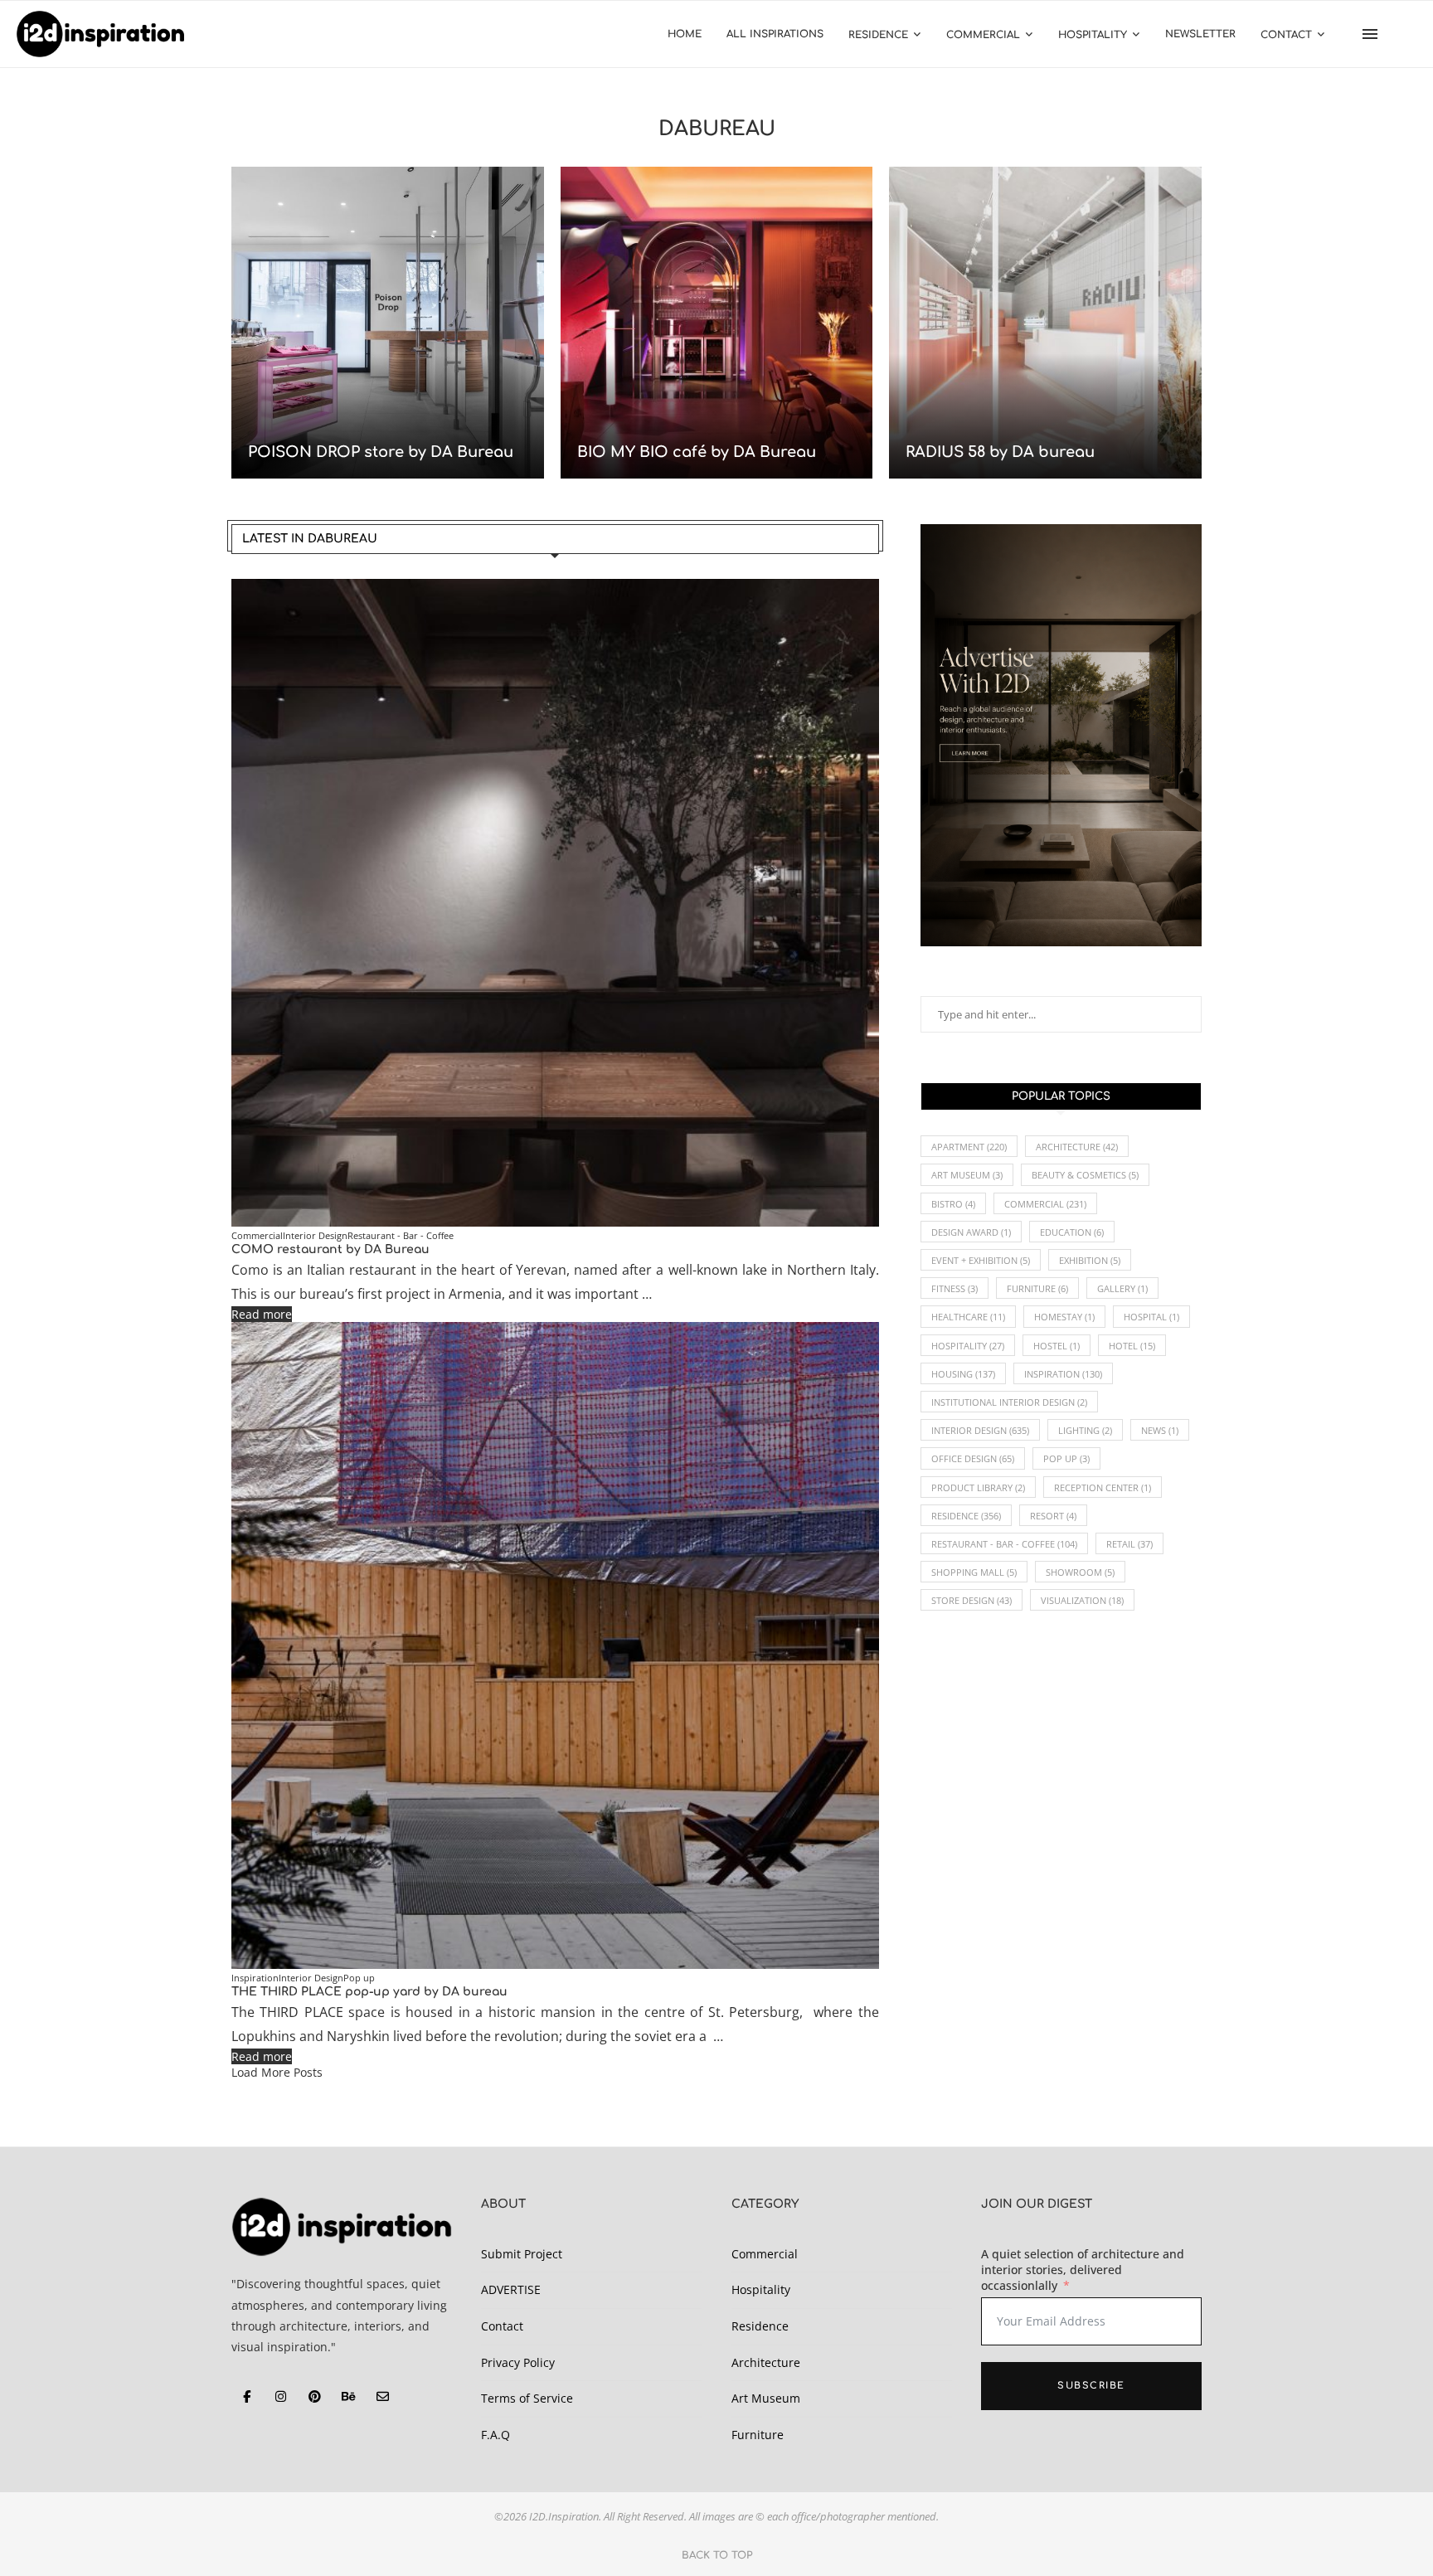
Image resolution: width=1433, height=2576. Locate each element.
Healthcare (968, 1317)
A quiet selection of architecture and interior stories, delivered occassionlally (1083, 2270)
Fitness (955, 1288)
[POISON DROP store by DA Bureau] (388, 323)
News (1160, 1430)
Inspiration (1063, 1374)
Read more (262, 1314)
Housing (963, 1374)
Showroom (1080, 1572)
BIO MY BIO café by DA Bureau (697, 452)
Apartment (969, 1147)
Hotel (1132, 1346)
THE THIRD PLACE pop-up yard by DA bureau (369, 1992)
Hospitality (1093, 35)
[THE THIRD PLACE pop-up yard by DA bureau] (555, 1646)
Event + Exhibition (981, 1260)
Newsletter (1200, 34)
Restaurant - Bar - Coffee (1004, 1544)
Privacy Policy (518, 2362)
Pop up (1066, 1458)
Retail (1129, 1544)
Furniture (1037, 1288)
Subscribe (1091, 2386)
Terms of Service (527, 2398)
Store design (972, 1600)
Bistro (953, 1204)
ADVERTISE (511, 2289)
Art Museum (967, 1175)
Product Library (978, 1487)
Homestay (1064, 1317)
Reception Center (1103, 1487)
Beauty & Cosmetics (1085, 1175)
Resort (1053, 1516)
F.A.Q (495, 2435)
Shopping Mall (974, 1572)
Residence (878, 35)
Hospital (1151, 1317)
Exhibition (1090, 1260)
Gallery (1122, 1288)
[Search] (1408, 34)
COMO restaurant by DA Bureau (330, 1249)
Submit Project (522, 2254)
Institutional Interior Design (1009, 1402)
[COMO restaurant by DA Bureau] (555, 903)
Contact (1286, 35)
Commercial (983, 35)
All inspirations (775, 34)
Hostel (1057, 1346)
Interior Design (980, 1430)
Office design (973, 1458)
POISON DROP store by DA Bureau (381, 452)
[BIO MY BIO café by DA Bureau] (717, 323)
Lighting (1085, 1430)
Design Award (971, 1232)
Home (685, 34)
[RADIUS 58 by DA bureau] (1045, 323)
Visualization (1082, 1600)
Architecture (1077, 1147)
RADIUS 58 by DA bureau (1000, 452)
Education (1072, 1232)
